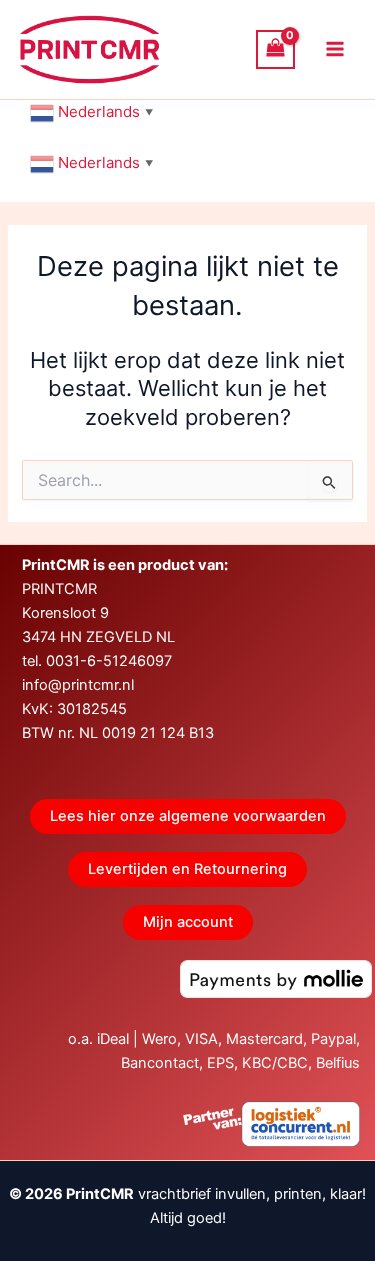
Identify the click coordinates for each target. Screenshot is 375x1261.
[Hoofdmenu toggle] (335, 49)
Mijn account (188, 922)
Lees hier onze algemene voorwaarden (188, 816)
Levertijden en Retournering (187, 869)
